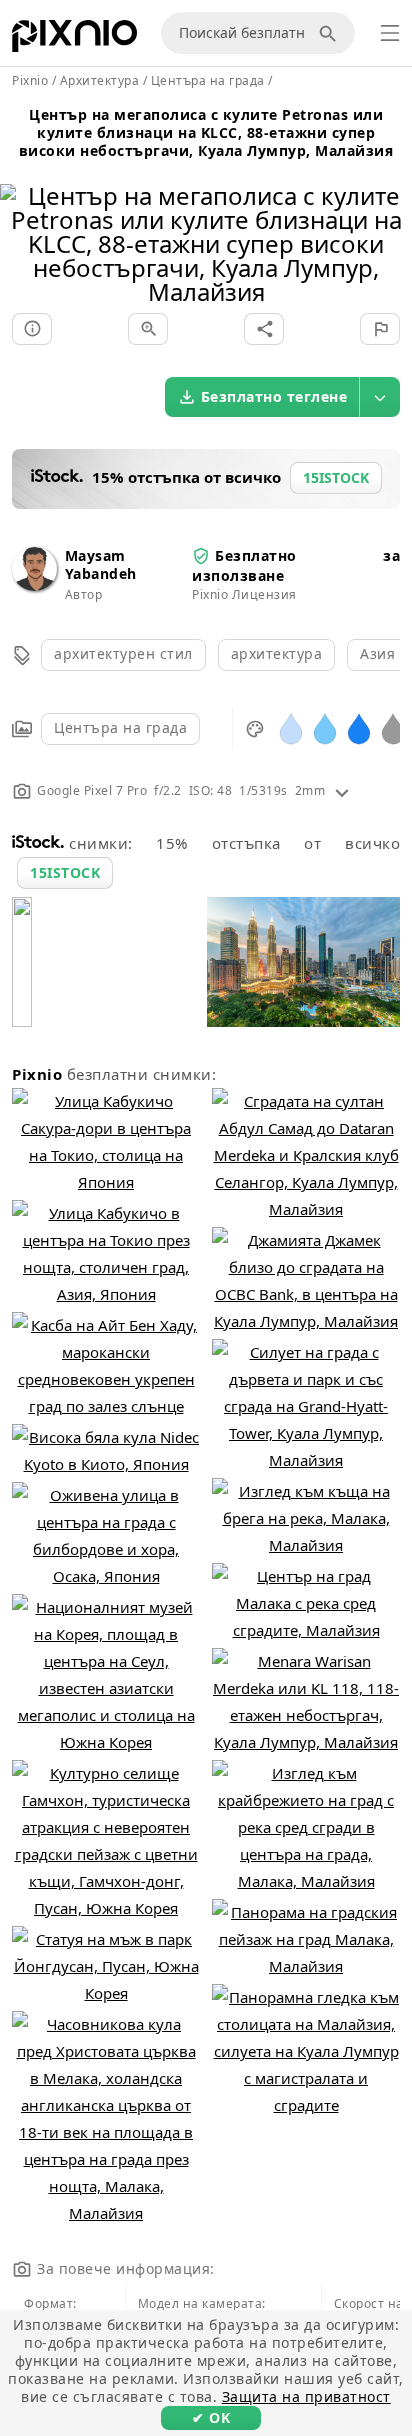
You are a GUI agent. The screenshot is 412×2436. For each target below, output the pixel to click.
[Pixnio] (74, 40)
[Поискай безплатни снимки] (331, 33)
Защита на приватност (306, 2396)
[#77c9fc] (325, 727)
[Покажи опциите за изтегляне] (380, 397)
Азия (377, 653)
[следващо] (389, 218)
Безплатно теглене (274, 396)
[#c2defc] (291, 727)
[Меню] (390, 33)
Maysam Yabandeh (101, 564)
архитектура (277, 653)
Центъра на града (120, 727)
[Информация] (32, 329)
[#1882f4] (359, 727)
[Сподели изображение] (264, 329)
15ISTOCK (65, 872)
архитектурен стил (123, 653)
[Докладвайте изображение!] (380, 329)
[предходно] (22, 218)
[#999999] (393, 727)
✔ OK (211, 2417)
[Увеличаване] (148, 329)
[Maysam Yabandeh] (34, 585)
